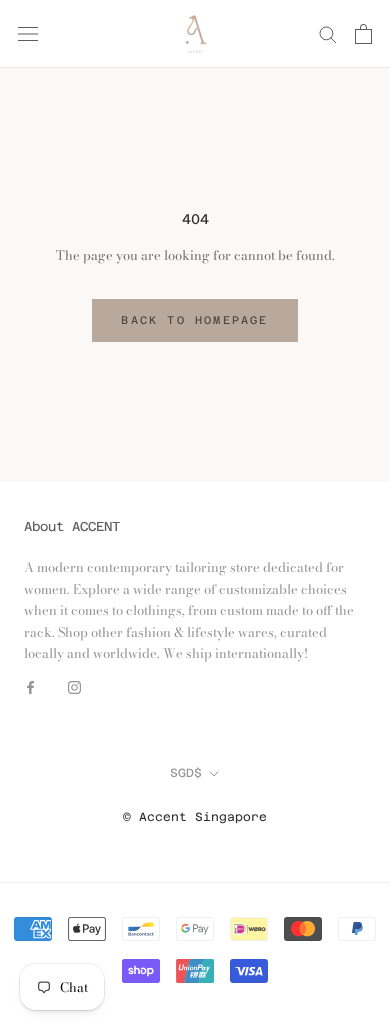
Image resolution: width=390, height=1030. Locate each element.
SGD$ (186, 773)
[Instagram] (74, 686)
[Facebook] (30, 686)
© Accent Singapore (195, 817)
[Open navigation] (28, 33)
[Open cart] (363, 34)
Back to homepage (194, 320)
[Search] (328, 33)
